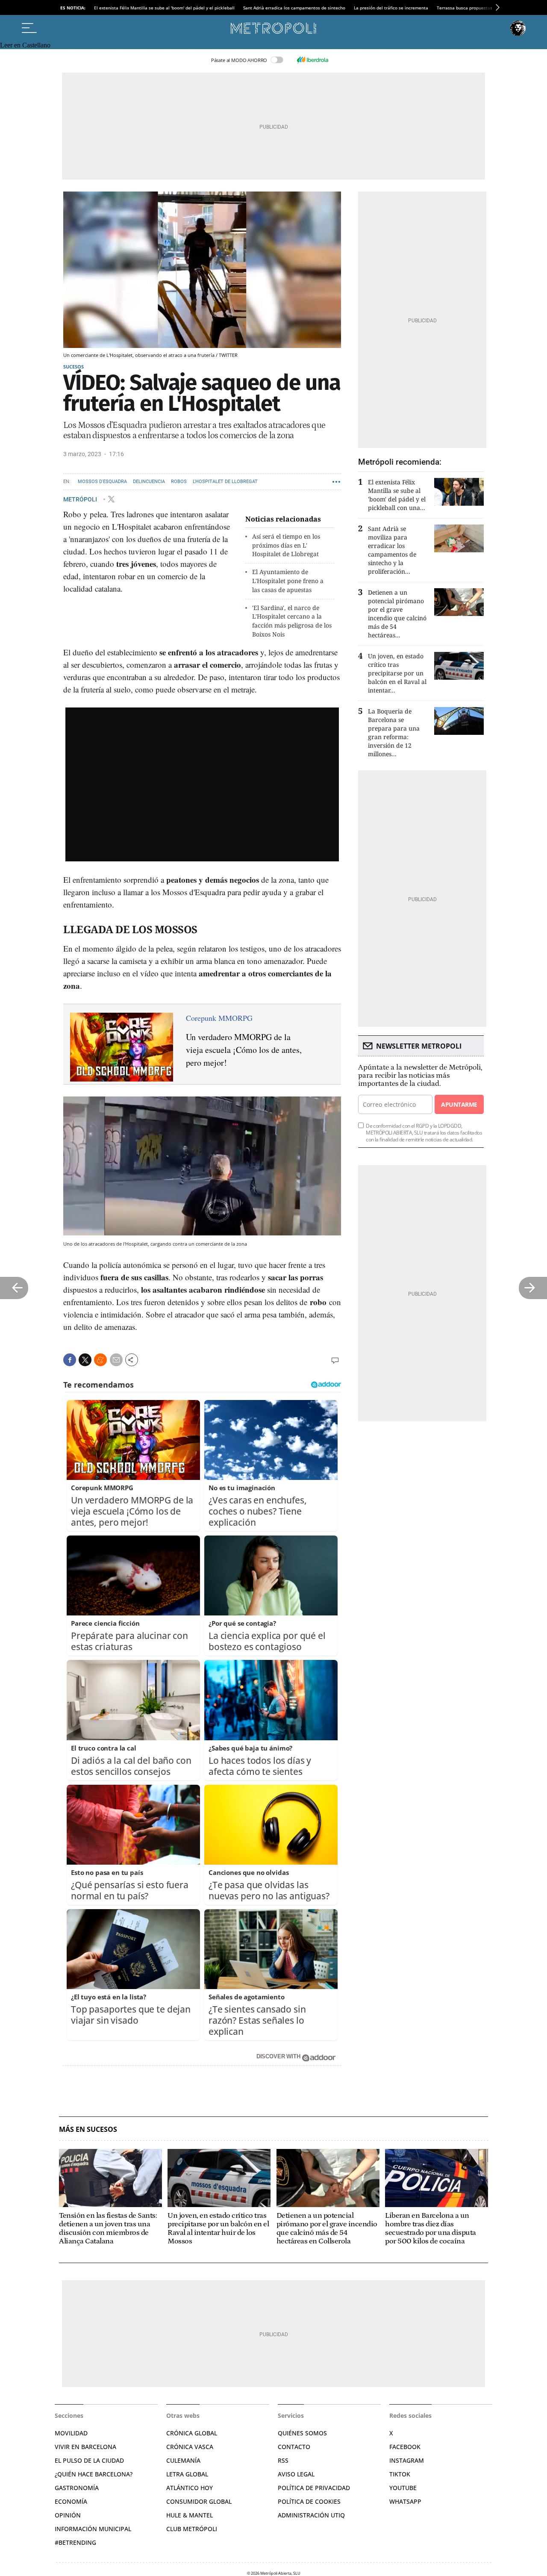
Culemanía (183, 2460)
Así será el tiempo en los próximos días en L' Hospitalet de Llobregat (286, 545)
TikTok (400, 2474)
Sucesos (74, 367)
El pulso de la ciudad (89, 2460)
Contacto (294, 2447)
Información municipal (93, 2529)
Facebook (405, 2447)
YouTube (403, 2488)
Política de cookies (309, 2501)
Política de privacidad (314, 2488)
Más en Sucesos (88, 2129)
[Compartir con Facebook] (70, 1360)
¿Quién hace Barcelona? (94, 2474)
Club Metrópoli (192, 2529)
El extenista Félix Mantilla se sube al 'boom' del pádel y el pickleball (164, 8)
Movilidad (71, 2433)
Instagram (407, 2460)
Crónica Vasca (190, 2447)
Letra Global (187, 2474)
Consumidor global (199, 2501)
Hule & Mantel (190, 2515)
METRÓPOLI (81, 499)
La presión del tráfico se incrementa (391, 8)
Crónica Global (192, 2433)
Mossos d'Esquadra (102, 482)
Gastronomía (77, 2488)
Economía (71, 2501)
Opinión (68, 2515)
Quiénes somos (302, 2433)
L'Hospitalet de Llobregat (225, 482)
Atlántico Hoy (190, 2488)
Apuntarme (459, 1104)
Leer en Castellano (25, 45)
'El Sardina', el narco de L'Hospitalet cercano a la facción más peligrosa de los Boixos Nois (292, 621)
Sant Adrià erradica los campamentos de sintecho (294, 8)
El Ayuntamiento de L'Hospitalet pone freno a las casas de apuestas (288, 581)
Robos (179, 482)
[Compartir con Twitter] (85, 1360)
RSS (283, 2460)
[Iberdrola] (312, 60)
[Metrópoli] (273, 28)
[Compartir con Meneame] (100, 1360)
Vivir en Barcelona (85, 2447)
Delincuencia (149, 482)
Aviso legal (296, 2474)
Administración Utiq (311, 2515)
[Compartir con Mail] (116, 1360)
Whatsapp (405, 2501)
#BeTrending (75, 2542)
